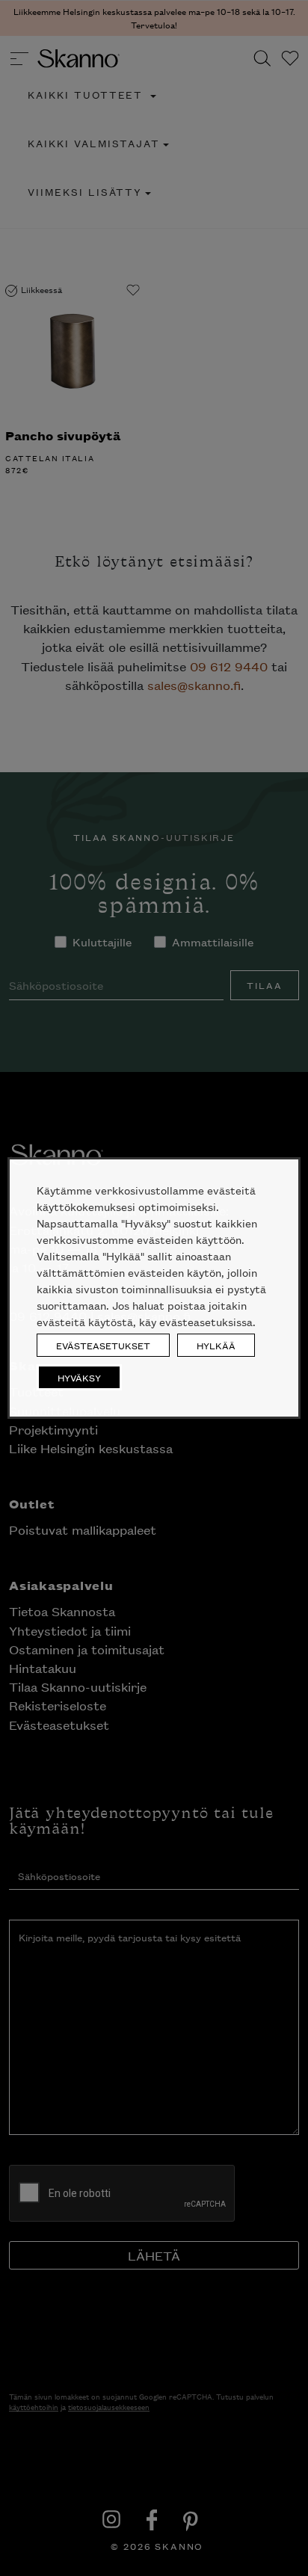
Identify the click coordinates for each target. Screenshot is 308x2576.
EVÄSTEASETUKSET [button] (103, 1345)
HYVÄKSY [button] (79, 1377)
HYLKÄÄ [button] (216, 1345)
